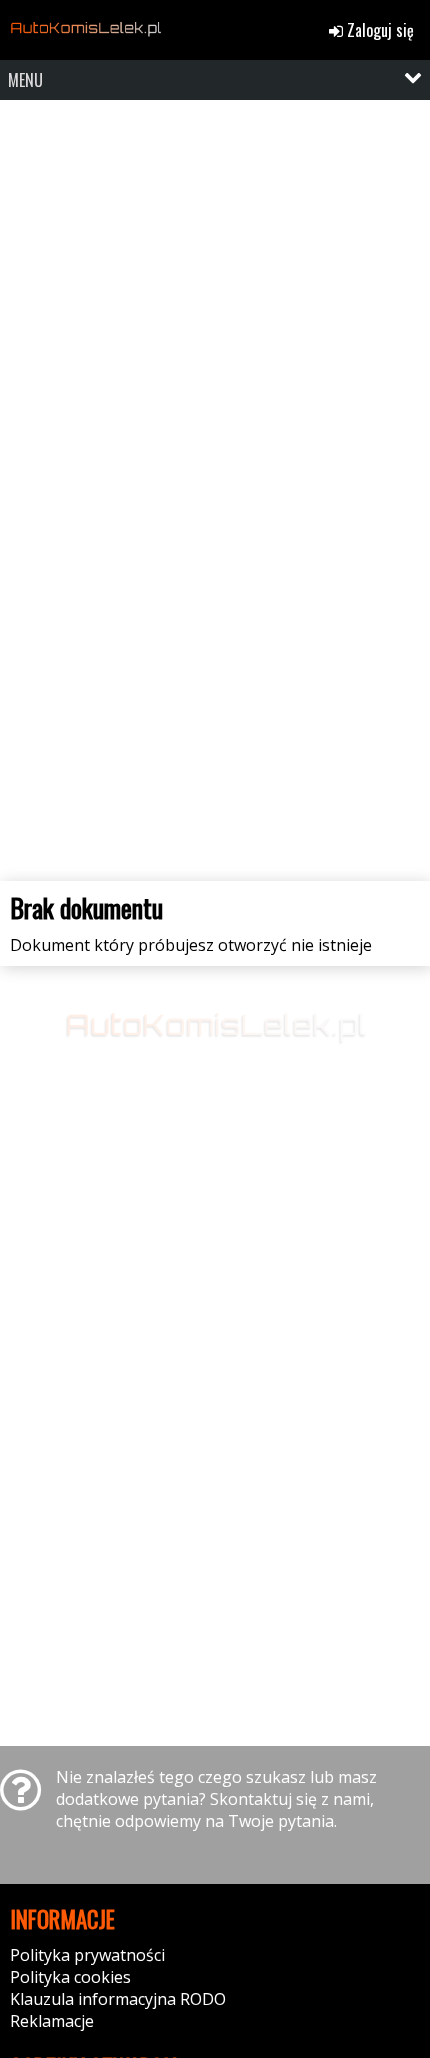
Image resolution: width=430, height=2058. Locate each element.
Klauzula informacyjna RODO (118, 1999)
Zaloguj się (378, 30)
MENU (25, 80)
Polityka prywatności (87, 1955)
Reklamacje (52, 2021)
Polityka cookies (70, 1977)
